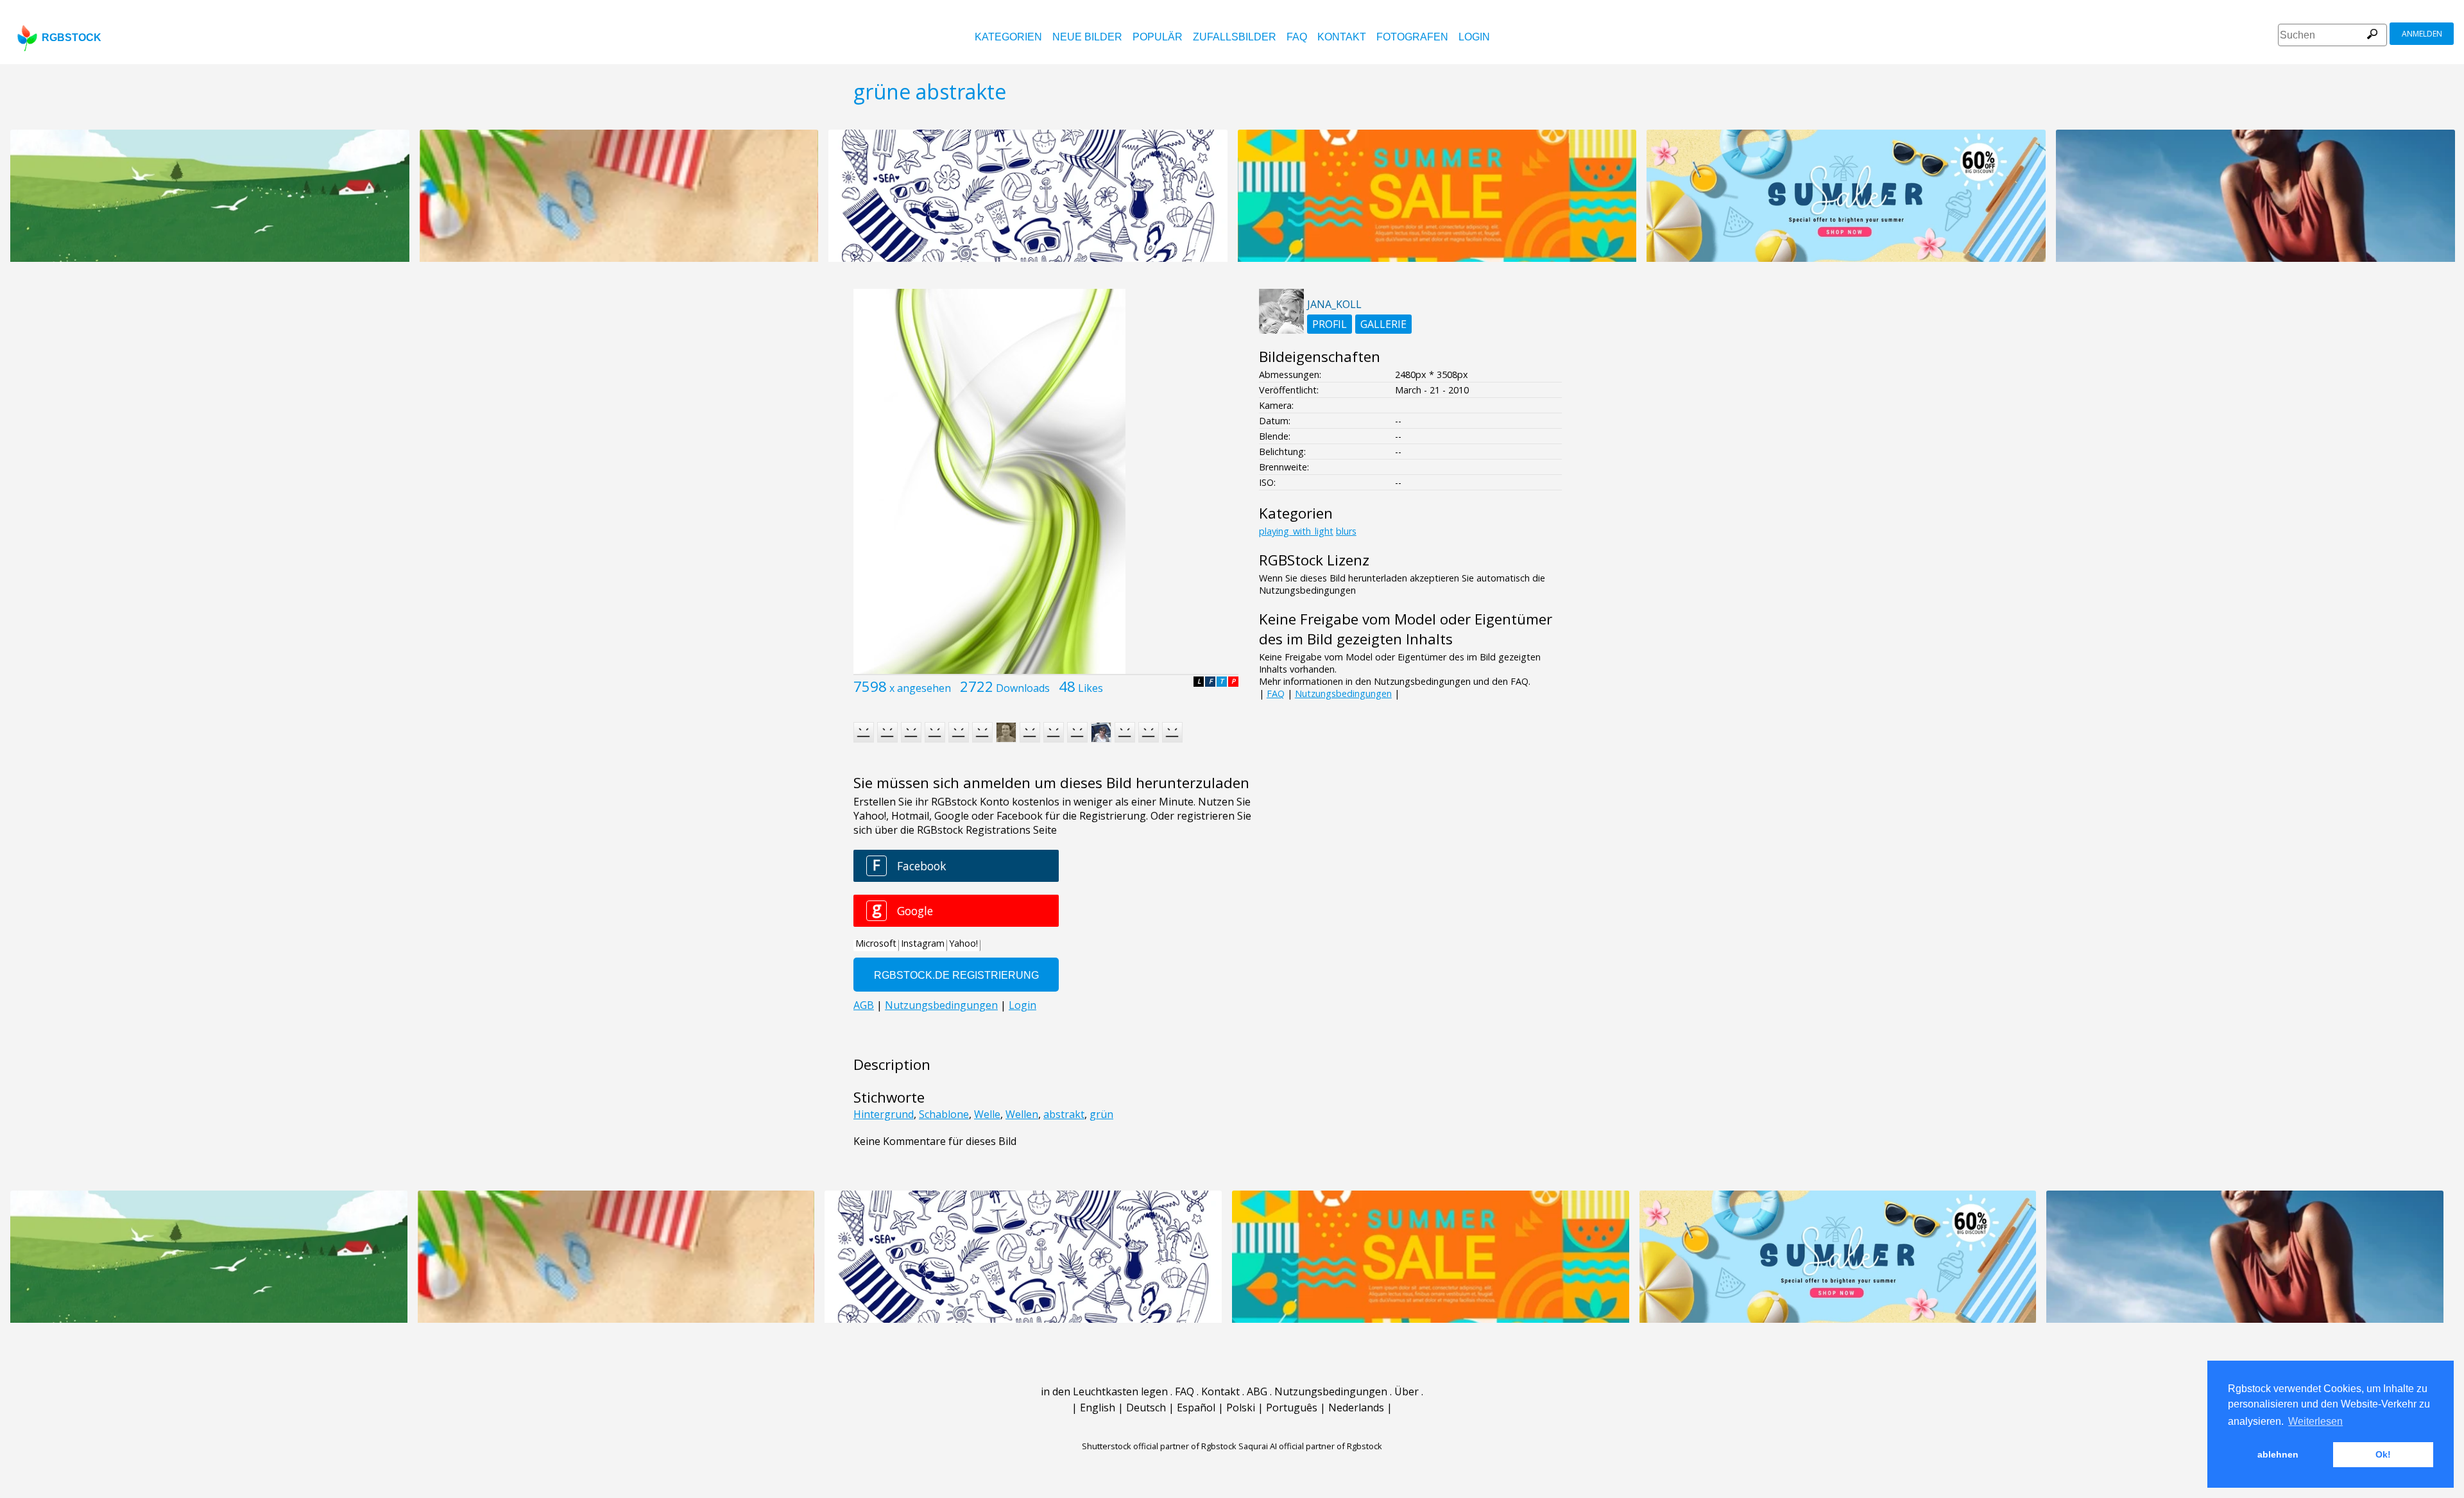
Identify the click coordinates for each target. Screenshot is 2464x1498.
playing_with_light (1296, 531)
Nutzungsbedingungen (1343, 693)
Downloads (1023, 688)
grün (1101, 1114)
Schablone (944, 1114)
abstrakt (1064, 1114)
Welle (987, 1114)
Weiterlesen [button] (2315, 1421)
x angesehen (920, 688)
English (1098, 1408)
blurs (1346, 531)
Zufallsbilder (1235, 37)
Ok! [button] (2383, 1454)
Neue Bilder (1087, 37)
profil (1330, 324)
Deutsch (1146, 1408)
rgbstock (72, 38)
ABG (1257, 1391)
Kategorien (1008, 37)
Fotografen (1412, 37)
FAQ (1297, 37)
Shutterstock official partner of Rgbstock (1159, 1446)
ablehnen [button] (2278, 1454)
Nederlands (1356, 1408)
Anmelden (2422, 34)
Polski (1241, 1408)
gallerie (1383, 324)
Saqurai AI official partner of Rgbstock (1310, 1446)
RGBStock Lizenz (1314, 560)
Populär (1158, 37)
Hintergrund (884, 1114)
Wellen (1022, 1114)
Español (1196, 1408)
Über (1407, 1391)
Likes (1091, 688)
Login (1474, 37)
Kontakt (1342, 37)
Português (1292, 1408)
